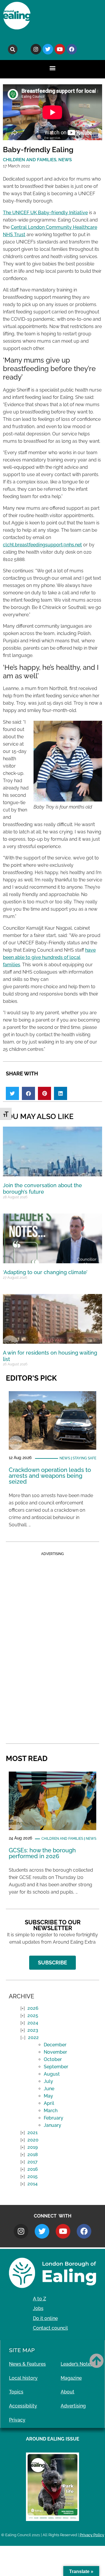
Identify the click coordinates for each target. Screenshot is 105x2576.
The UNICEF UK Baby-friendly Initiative (45, 213)
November (55, 2052)
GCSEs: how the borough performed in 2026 (42, 1853)
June (49, 2089)
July (48, 2081)
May (48, 2096)
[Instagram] (36, 49)
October (53, 2059)
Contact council (50, 2328)
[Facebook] (72, 49)
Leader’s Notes (77, 2364)
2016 (33, 2169)
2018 (33, 2154)
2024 (33, 2023)
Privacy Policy (92, 2535)
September (56, 2067)
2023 (33, 2030)
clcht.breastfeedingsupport (33, 545)
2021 (33, 2133)
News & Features (27, 2364)
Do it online (45, 2318)
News (65, 1458)
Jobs (38, 2308)
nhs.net (74, 545)
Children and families (62, 1839)
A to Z (40, 2299)
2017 (33, 2162)
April (49, 2103)
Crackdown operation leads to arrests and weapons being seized (50, 1476)
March (51, 2111)
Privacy (17, 2420)
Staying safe (84, 1458)
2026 (33, 2008)
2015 (33, 2176)
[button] (13, 49)
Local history (23, 2378)
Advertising (73, 2406)
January (52, 2125)
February (54, 2118)
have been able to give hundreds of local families (49, 957)
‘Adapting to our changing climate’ (45, 1272)
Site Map (22, 2350)
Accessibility (23, 2406)
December (55, 2045)
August (52, 2074)
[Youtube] (60, 49)
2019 (33, 2147)
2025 (33, 2015)
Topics (16, 2392)
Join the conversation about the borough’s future (42, 1189)
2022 (33, 2037)
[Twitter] (48, 49)
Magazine (71, 2378)
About (68, 2392)
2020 (33, 2140)
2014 (33, 2184)
